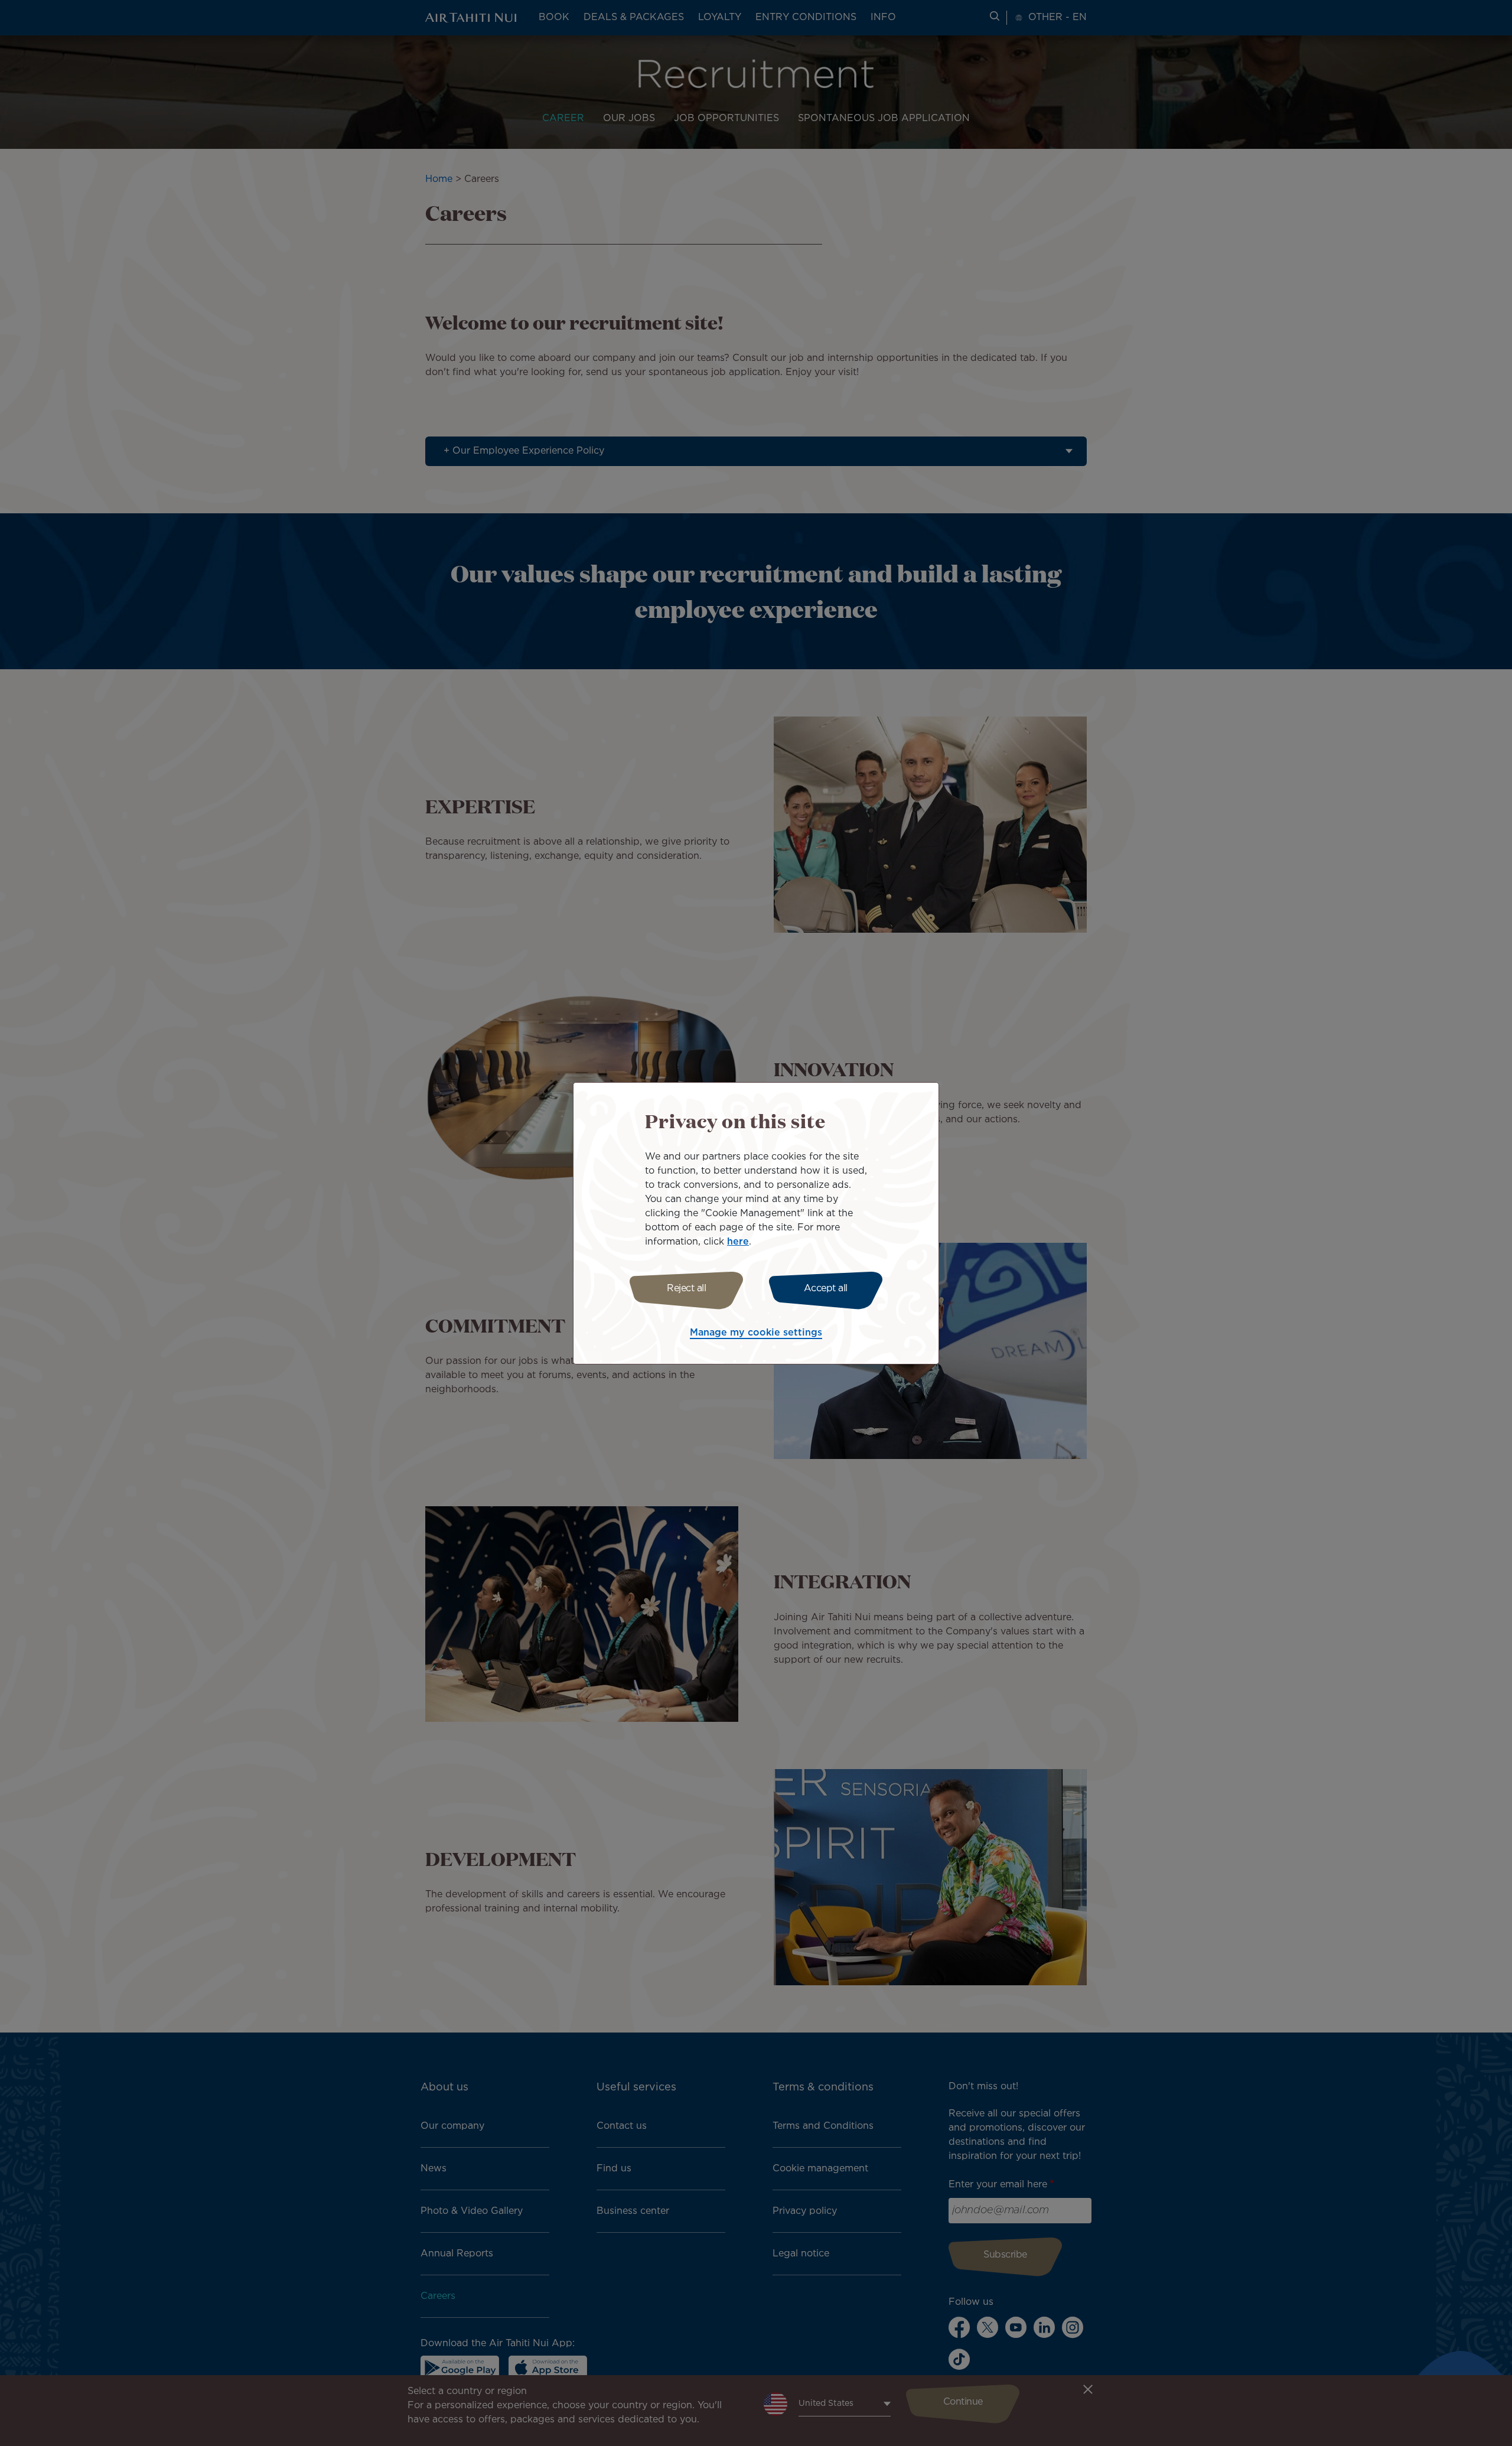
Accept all (826, 1289)
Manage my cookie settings (756, 1333)
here (738, 1242)
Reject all (686, 1289)
